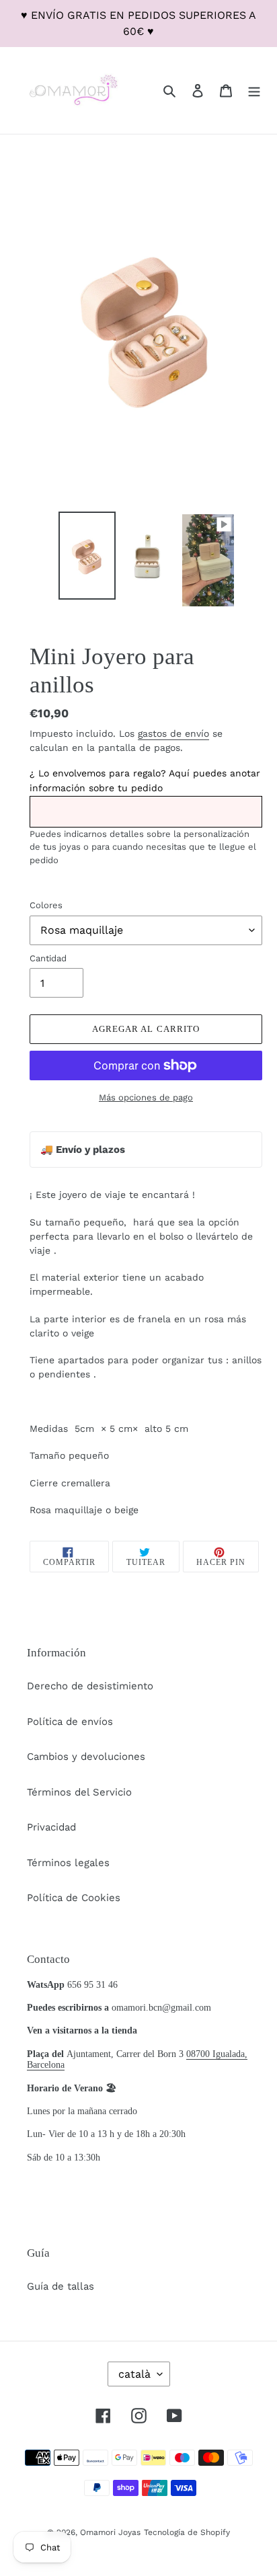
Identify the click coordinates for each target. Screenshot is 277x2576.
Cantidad (48, 958)
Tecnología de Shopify (187, 2532)
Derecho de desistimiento (90, 1686)
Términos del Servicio (79, 1792)
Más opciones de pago (146, 1097)
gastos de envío (173, 733)
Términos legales (68, 1863)
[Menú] (254, 90)
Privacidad (51, 1827)
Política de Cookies (74, 1898)
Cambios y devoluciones (86, 1757)
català (134, 2374)
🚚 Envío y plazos (83, 1150)
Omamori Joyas (110, 2532)
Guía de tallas (61, 2286)
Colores (46, 905)
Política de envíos (70, 1722)
